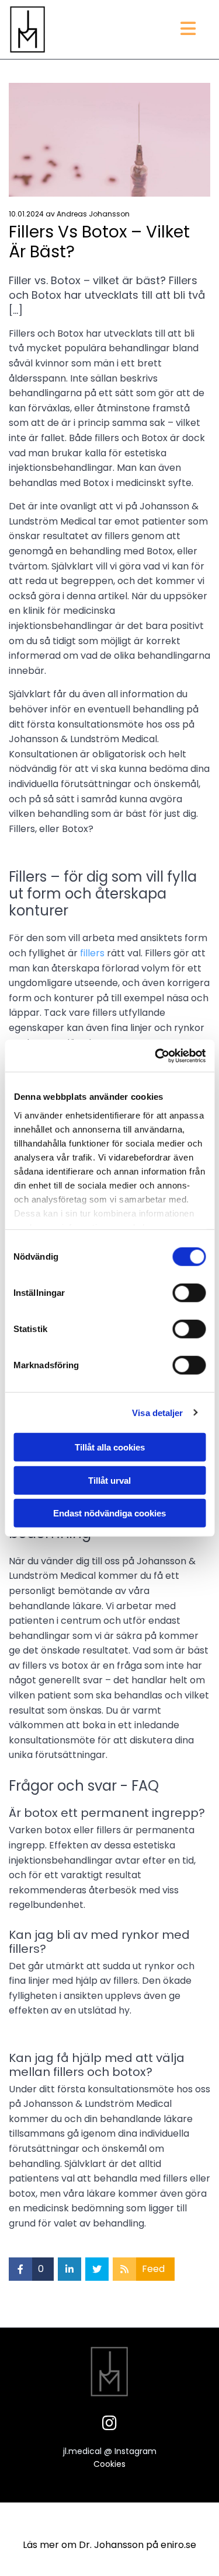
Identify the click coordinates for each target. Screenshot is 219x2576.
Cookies (109, 2464)
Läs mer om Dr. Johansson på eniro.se (109, 2545)
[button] (147, 30)
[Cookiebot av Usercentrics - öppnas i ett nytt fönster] (156, 1055)
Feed (153, 2269)
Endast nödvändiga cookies (109, 1513)
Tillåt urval (109, 1480)
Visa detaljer (157, 1412)
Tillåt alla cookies (110, 1447)
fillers (92, 953)
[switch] (189, 1293)
